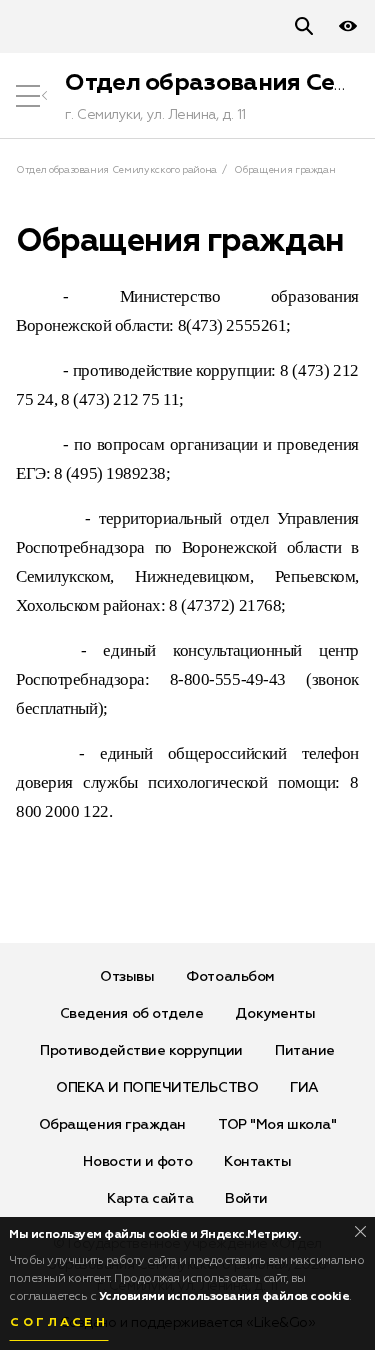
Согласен (59, 1323)
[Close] (360, 1231)
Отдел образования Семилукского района (116, 170)
